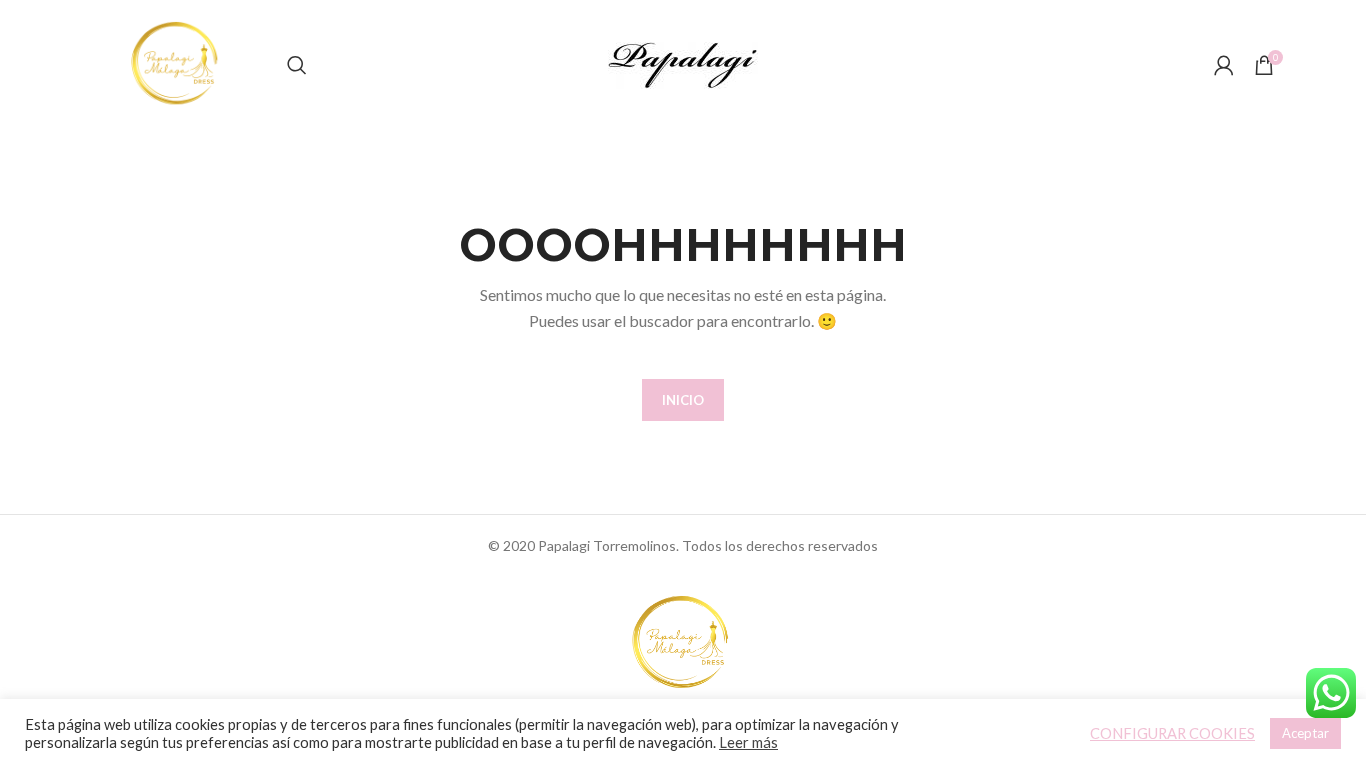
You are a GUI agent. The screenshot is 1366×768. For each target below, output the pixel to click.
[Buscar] (297, 65)
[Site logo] (177, 63)
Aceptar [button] (1305, 733)
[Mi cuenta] (1224, 65)
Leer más (748, 742)
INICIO (683, 400)
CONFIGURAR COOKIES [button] (1172, 733)
